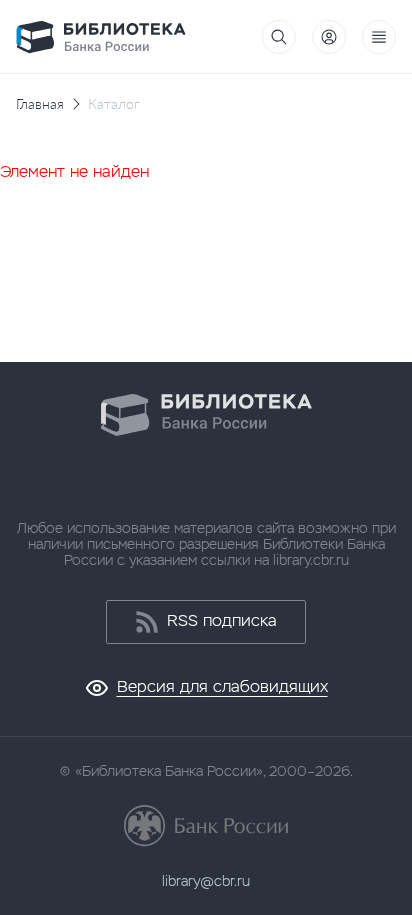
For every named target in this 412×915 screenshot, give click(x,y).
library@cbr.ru (206, 881)
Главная (40, 104)
